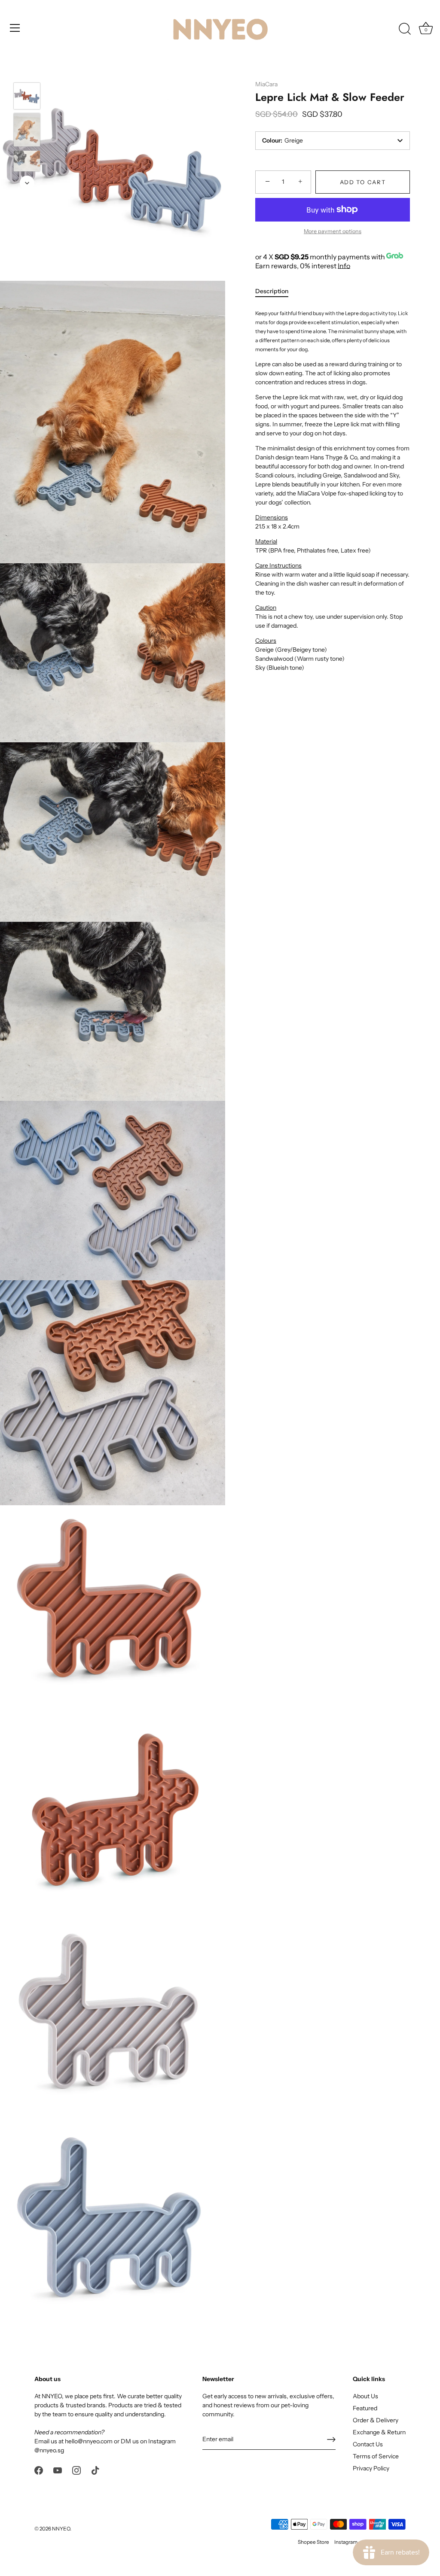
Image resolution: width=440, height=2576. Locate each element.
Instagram (346, 2542)
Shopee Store (313, 2542)
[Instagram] (76, 2470)
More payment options (333, 231)
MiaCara (266, 84)
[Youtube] (58, 2470)
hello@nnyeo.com (89, 2441)
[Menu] (15, 28)
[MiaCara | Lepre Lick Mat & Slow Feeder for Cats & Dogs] (27, 96)
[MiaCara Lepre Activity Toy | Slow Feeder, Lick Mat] (27, 130)
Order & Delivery (376, 2420)
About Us (365, 2396)
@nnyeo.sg (49, 2450)
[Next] (27, 183)
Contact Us (368, 2444)
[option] (27, 97)
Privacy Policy (371, 2468)
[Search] (405, 29)
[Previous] (27, 70)
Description (272, 291)
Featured (365, 2408)
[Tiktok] (95, 2470)
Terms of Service (376, 2456)
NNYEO (61, 2529)
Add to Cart (363, 182)
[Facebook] (39, 2470)
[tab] (276, 291)
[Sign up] (331, 2439)
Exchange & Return (379, 2432)
